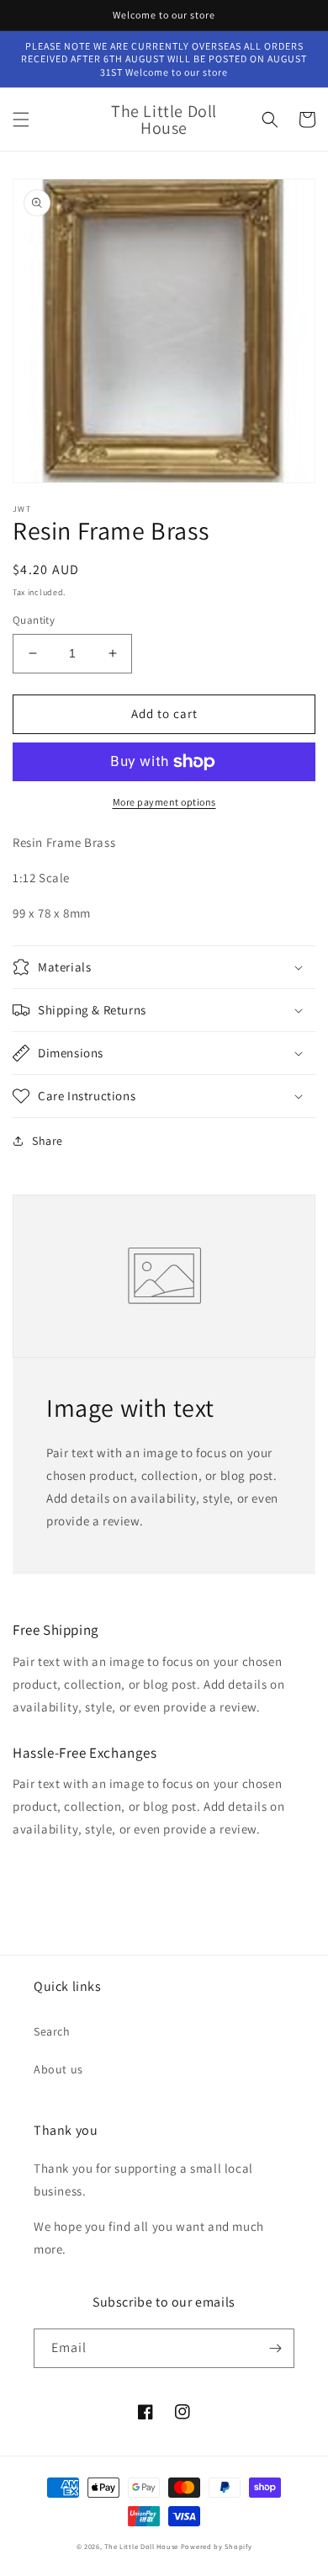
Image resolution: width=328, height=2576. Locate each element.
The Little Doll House (141, 2546)
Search (52, 2031)
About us (58, 2069)
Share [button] (48, 1141)
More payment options (164, 802)
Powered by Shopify (217, 2546)
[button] (21, 120)
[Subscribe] (275, 2348)
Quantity (34, 620)
